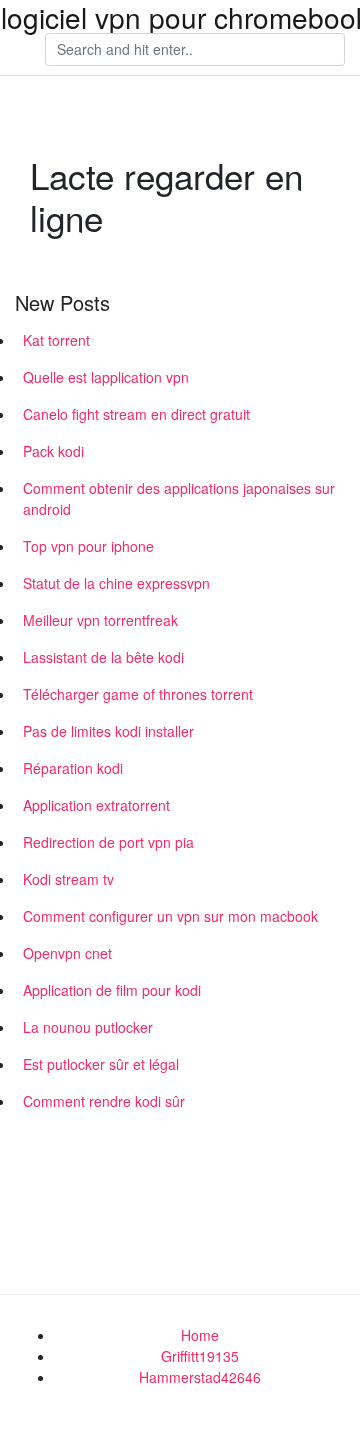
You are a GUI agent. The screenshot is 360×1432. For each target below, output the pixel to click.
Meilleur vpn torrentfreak (100, 620)
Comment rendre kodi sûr (104, 1101)
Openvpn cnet (67, 953)
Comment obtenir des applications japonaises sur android (179, 498)
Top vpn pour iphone (88, 546)
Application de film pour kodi (112, 990)
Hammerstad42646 (200, 1377)
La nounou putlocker (88, 1027)
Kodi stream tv (68, 879)
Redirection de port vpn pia (108, 842)
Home (200, 1335)
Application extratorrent (96, 805)
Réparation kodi (73, 768)
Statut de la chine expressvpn (116, 583)
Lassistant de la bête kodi (103, 657)
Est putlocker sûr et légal (101, 1064)
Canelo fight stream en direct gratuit (136, 414)
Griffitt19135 (200, 1356)
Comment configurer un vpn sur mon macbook (170, 916)
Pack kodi (53, 451)
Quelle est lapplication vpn (106, 377)
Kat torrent (56, 340)
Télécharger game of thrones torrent (138, 694)
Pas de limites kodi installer (108, 731)
